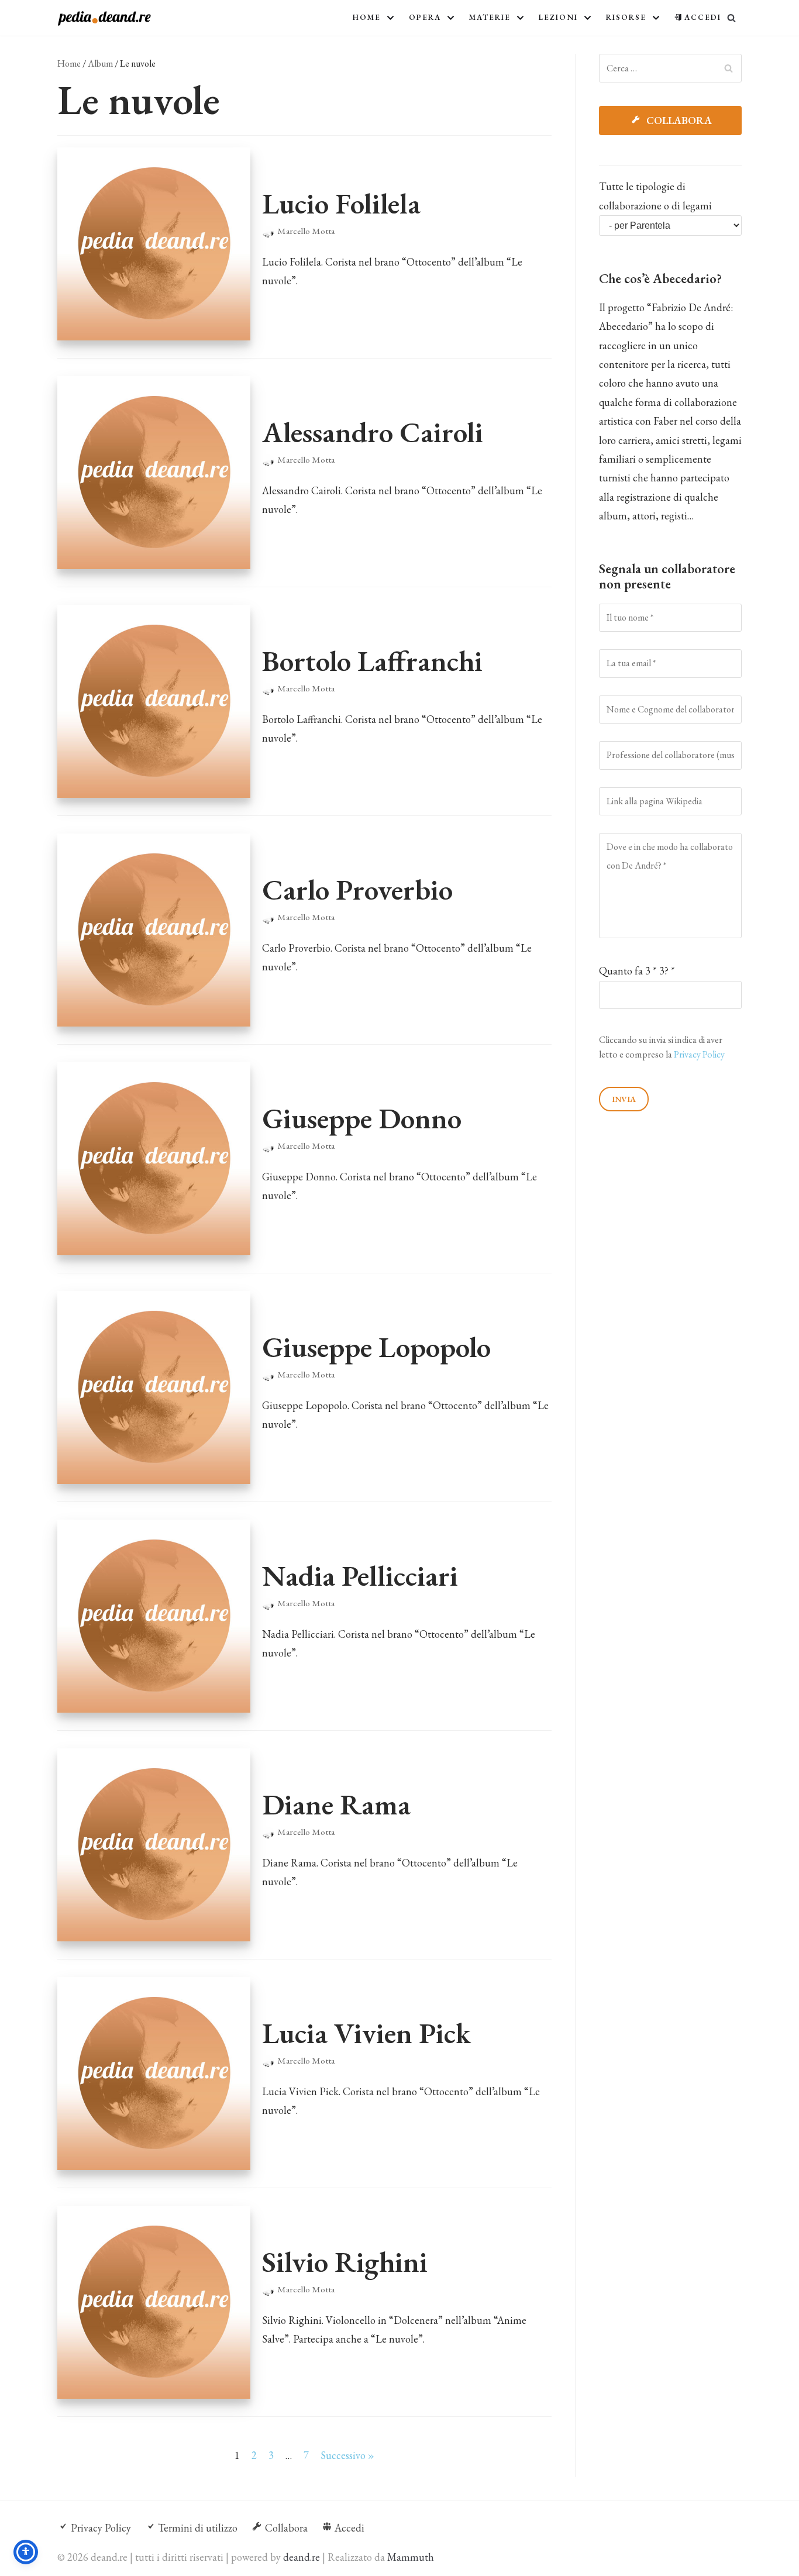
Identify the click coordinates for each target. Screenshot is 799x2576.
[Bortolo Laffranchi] (154, 701)
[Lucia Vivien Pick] (154, 2074)
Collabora (678, 120)
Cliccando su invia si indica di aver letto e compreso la (662, 1047)
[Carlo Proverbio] (154, 930)
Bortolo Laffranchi (372, 661)
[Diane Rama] (154, 1845)
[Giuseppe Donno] (154, 1159)
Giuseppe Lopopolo (376, 1347)
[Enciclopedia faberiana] (104, 18)
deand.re (302, 2557)
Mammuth (411, 2557)
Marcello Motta (306, 231)
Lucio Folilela (341, 203)
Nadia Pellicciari (360, 1575)
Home (69, 63)
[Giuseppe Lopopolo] (154, 1387)
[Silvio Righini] (154, 2302)
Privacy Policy (699, 1054)
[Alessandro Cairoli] (154, 473)
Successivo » (347, 2455)
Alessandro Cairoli (373, 432)
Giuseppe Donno (362, 1118)
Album (100, 63)
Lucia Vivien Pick (366, 2033)
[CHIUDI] (731, 18)
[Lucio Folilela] (154, 244)
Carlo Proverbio (357, 889)
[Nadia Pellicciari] (154, 1616)
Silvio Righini (345, 2262)
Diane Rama (336, 1804)
